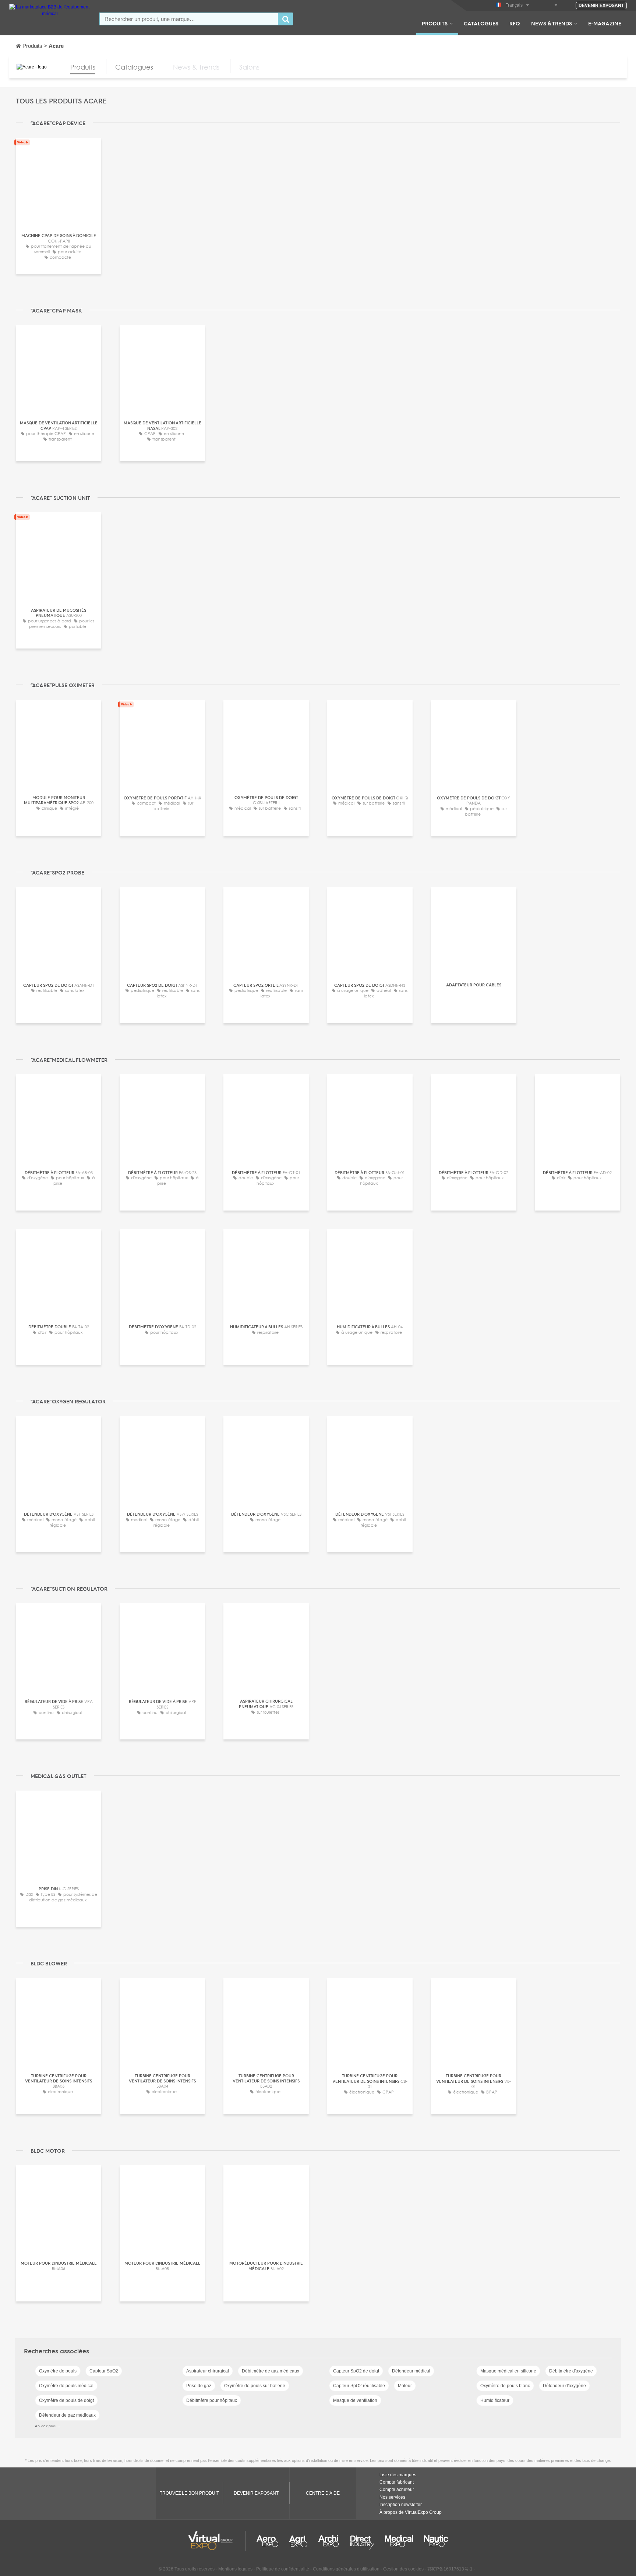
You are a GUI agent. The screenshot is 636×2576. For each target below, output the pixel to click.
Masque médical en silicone (508, 2371)
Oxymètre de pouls (58, 2371)
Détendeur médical (411, 2371)
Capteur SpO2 (104, 2371)
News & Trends (552, 23)
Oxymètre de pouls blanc (505, 2386)
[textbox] (189, 19)
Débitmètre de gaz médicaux (271, 2371)
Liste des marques (398, 2475)
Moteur (405, 2386)
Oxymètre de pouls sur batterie (255, 2386)
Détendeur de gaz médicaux (67, 2415)
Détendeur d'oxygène (564, 2386)
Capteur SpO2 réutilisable (359, 2386)
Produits (435, 23)
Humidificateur (495, 2400)
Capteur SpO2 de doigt (356, 2371)
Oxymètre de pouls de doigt (66, 2400)
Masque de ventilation (355, 2400)
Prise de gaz (199, 2386)
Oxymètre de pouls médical (66, 2386)
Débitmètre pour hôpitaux (212, 2400)
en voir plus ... (47, 2426)
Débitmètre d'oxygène (571, 2371)
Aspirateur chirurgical (208, 2371)
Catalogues (481, 23)
